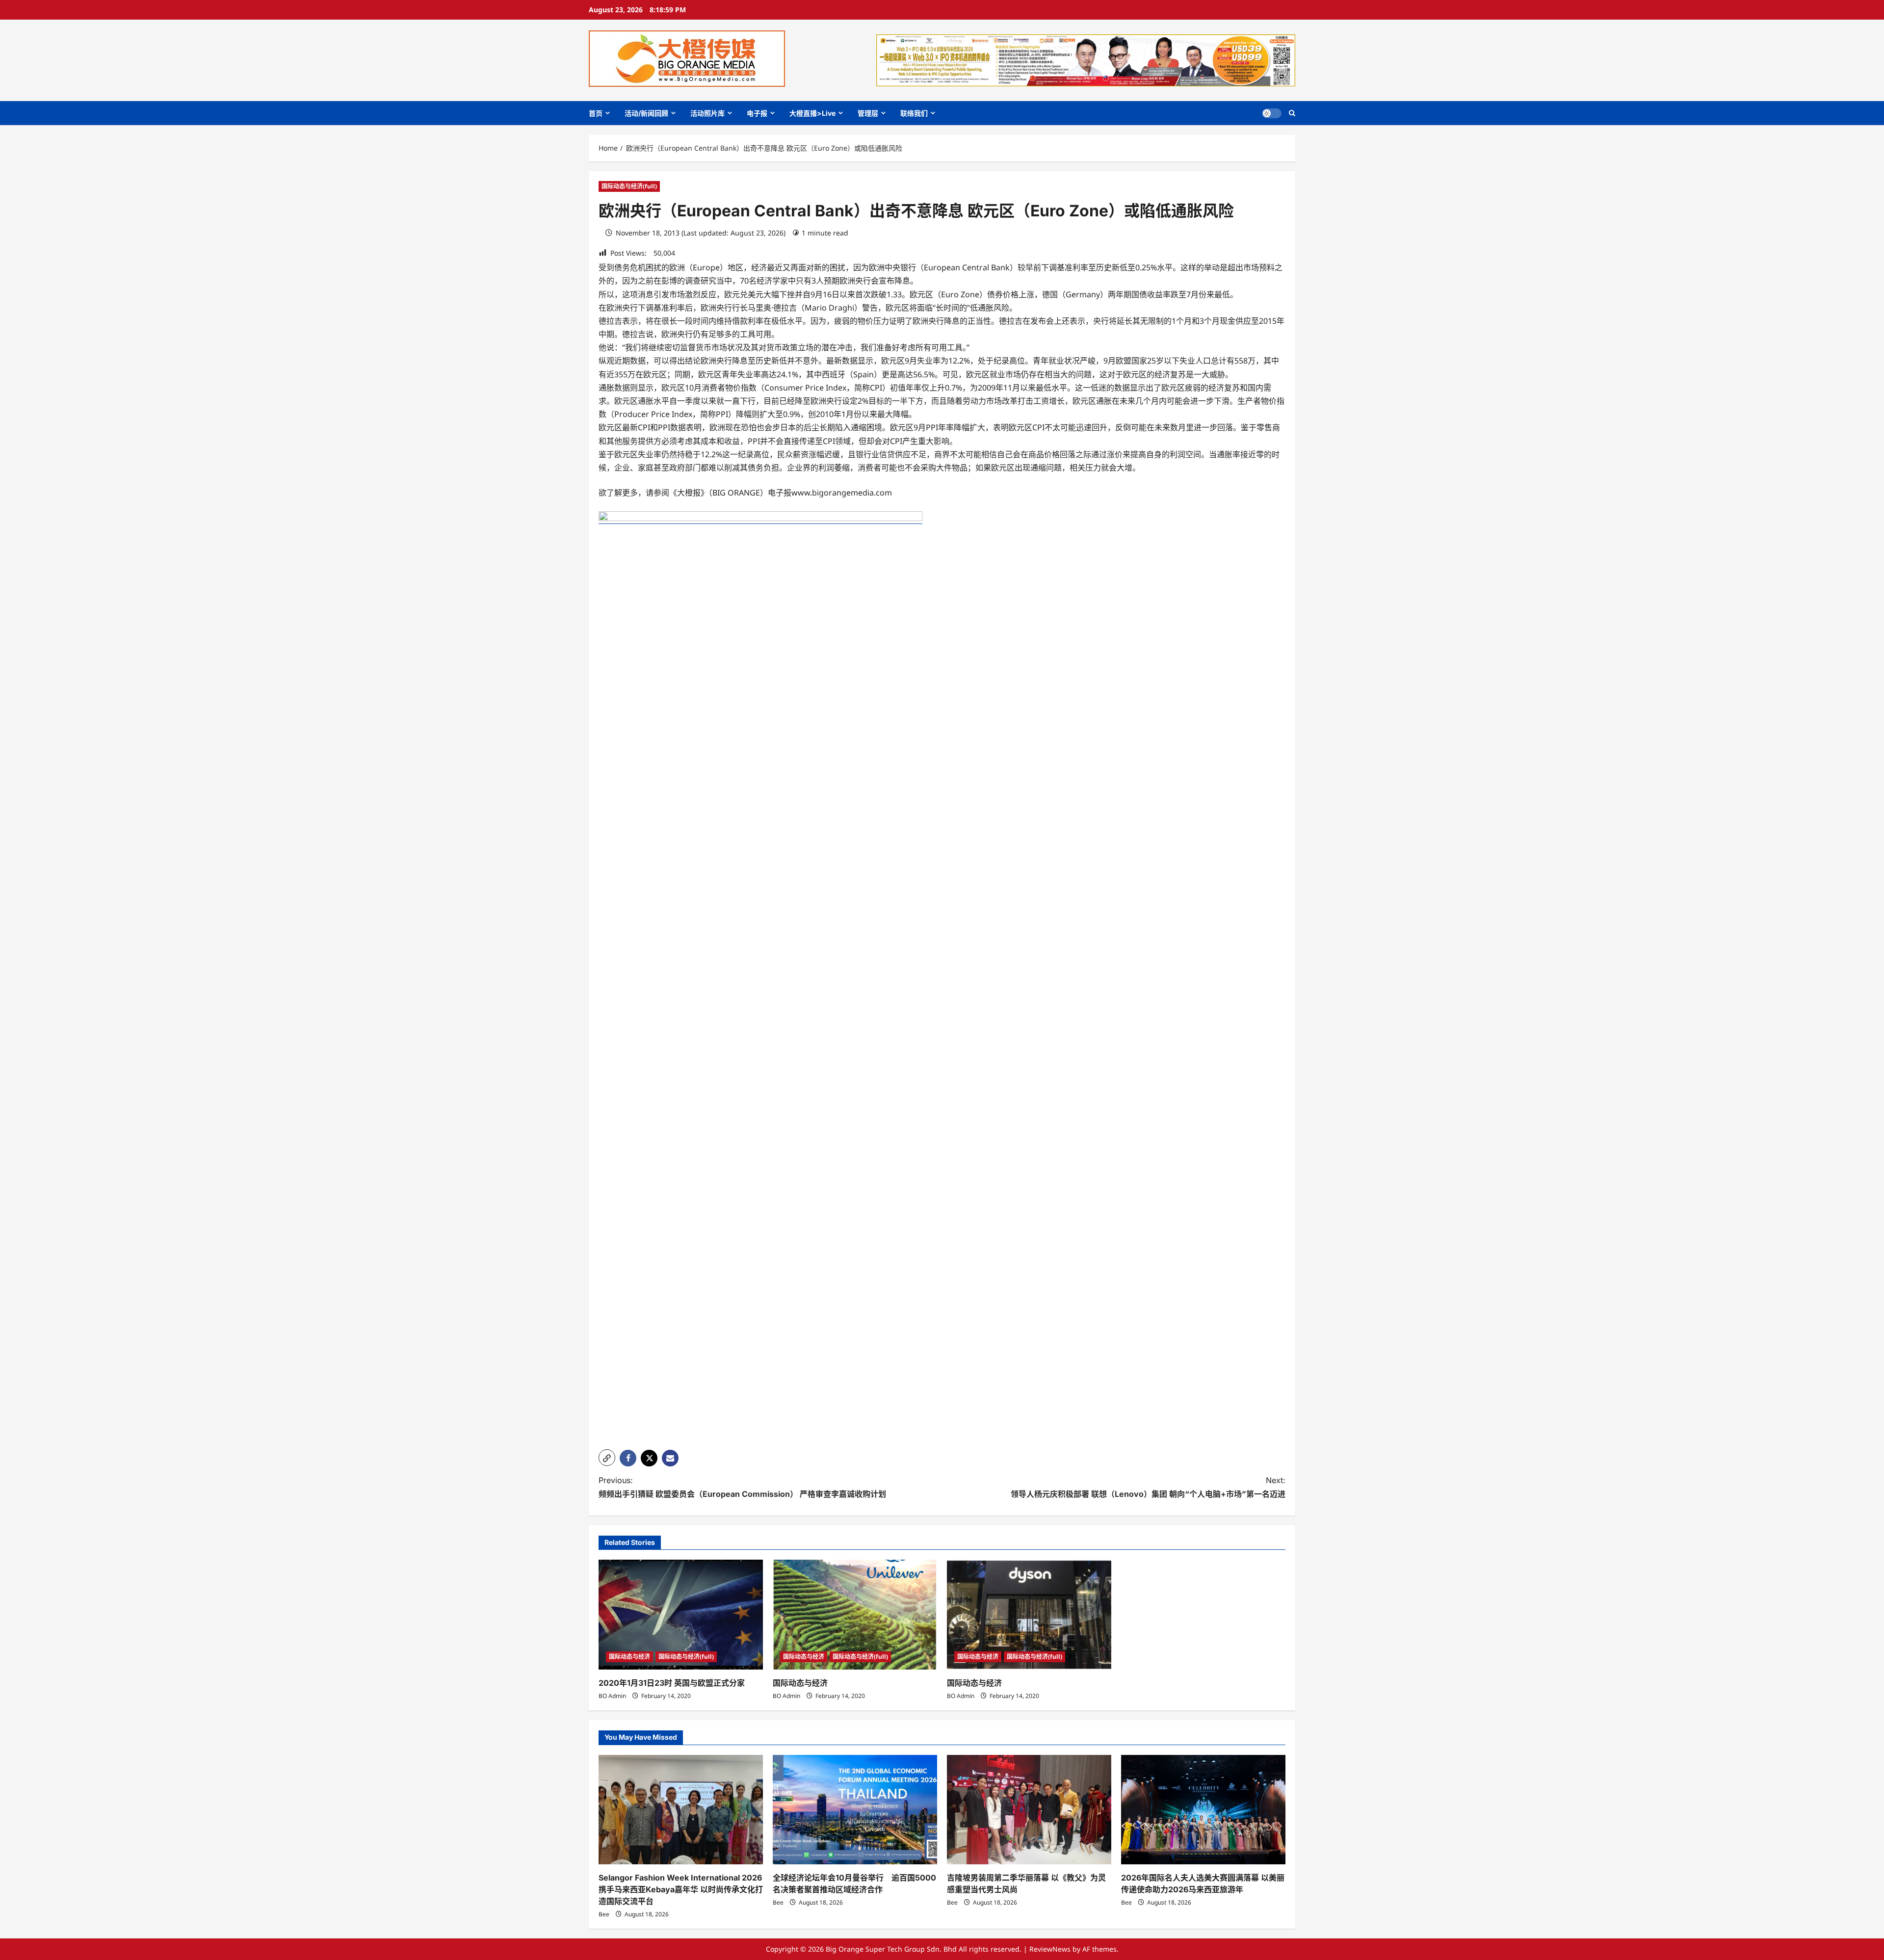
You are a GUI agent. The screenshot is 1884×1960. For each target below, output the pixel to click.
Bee (604, 1914)
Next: (1148, 1487)
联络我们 (914, 113)
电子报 (757, 113)
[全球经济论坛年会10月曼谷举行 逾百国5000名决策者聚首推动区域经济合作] (855, 1810)
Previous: (742, 1487)
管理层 (868, 113)
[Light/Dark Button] (1272, 113)
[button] (1292, 113)
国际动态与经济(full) (629, 186)
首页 (596, 113)
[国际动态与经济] (855, 1614)
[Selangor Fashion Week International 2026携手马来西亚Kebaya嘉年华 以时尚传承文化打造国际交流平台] (681, 1810)
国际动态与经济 (629, 1657)
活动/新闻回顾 (646, 113)
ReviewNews (1050, 1949)
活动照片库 (707, 113)
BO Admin (612, 1696)
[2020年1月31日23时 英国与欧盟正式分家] (681, 1614)
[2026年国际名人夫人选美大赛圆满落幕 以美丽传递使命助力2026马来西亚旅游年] (1203, 1810)
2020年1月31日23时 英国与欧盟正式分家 (672, 1683)
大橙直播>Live (812, 113)
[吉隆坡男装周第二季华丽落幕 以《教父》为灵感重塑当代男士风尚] (1029, 1810)
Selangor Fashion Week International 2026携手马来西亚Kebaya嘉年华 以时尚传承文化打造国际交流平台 (681, 1889)
